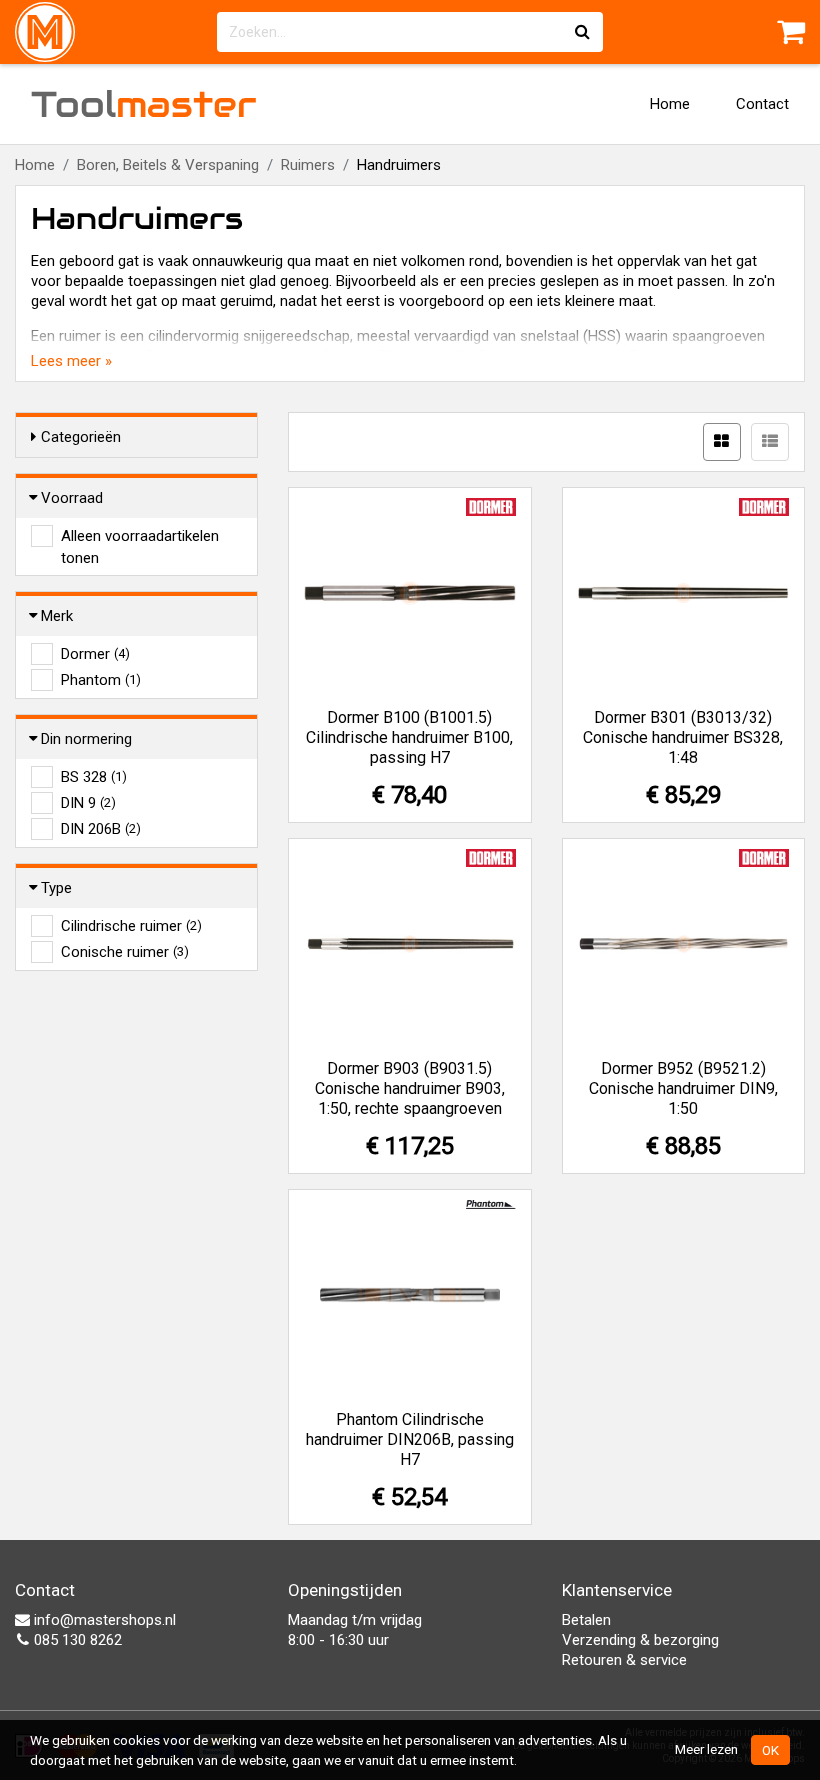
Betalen (586, 1620)
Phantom (101, 680)
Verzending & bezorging (640, 1640)
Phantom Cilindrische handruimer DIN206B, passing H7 (410, 1439)
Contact (762, 104)
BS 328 (94, 777)
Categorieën (81, 437)
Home (670, 104)
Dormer (95, 654)
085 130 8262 (76, 1640)
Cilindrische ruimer (131, 926)
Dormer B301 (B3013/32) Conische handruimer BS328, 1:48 (683, 737)
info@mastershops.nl (103, 1620)
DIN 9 (88, 803)
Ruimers (308, 165)
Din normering (86, 739)
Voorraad (72, 498)
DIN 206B (101, 829)
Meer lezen (706, 1749)
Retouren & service (624, 1660)
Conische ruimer (125, 952)
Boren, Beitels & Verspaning (168, 165)
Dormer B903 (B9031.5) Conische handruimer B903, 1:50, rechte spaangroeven (410, 1088)
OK (770, 1750)
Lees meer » (71, 361)
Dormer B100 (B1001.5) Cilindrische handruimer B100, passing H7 (409, 737)
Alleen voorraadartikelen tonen (140, 537)
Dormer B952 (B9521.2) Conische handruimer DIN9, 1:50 (683, 1088)
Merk (57, 616)
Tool (144, 104)
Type (56, 888)
